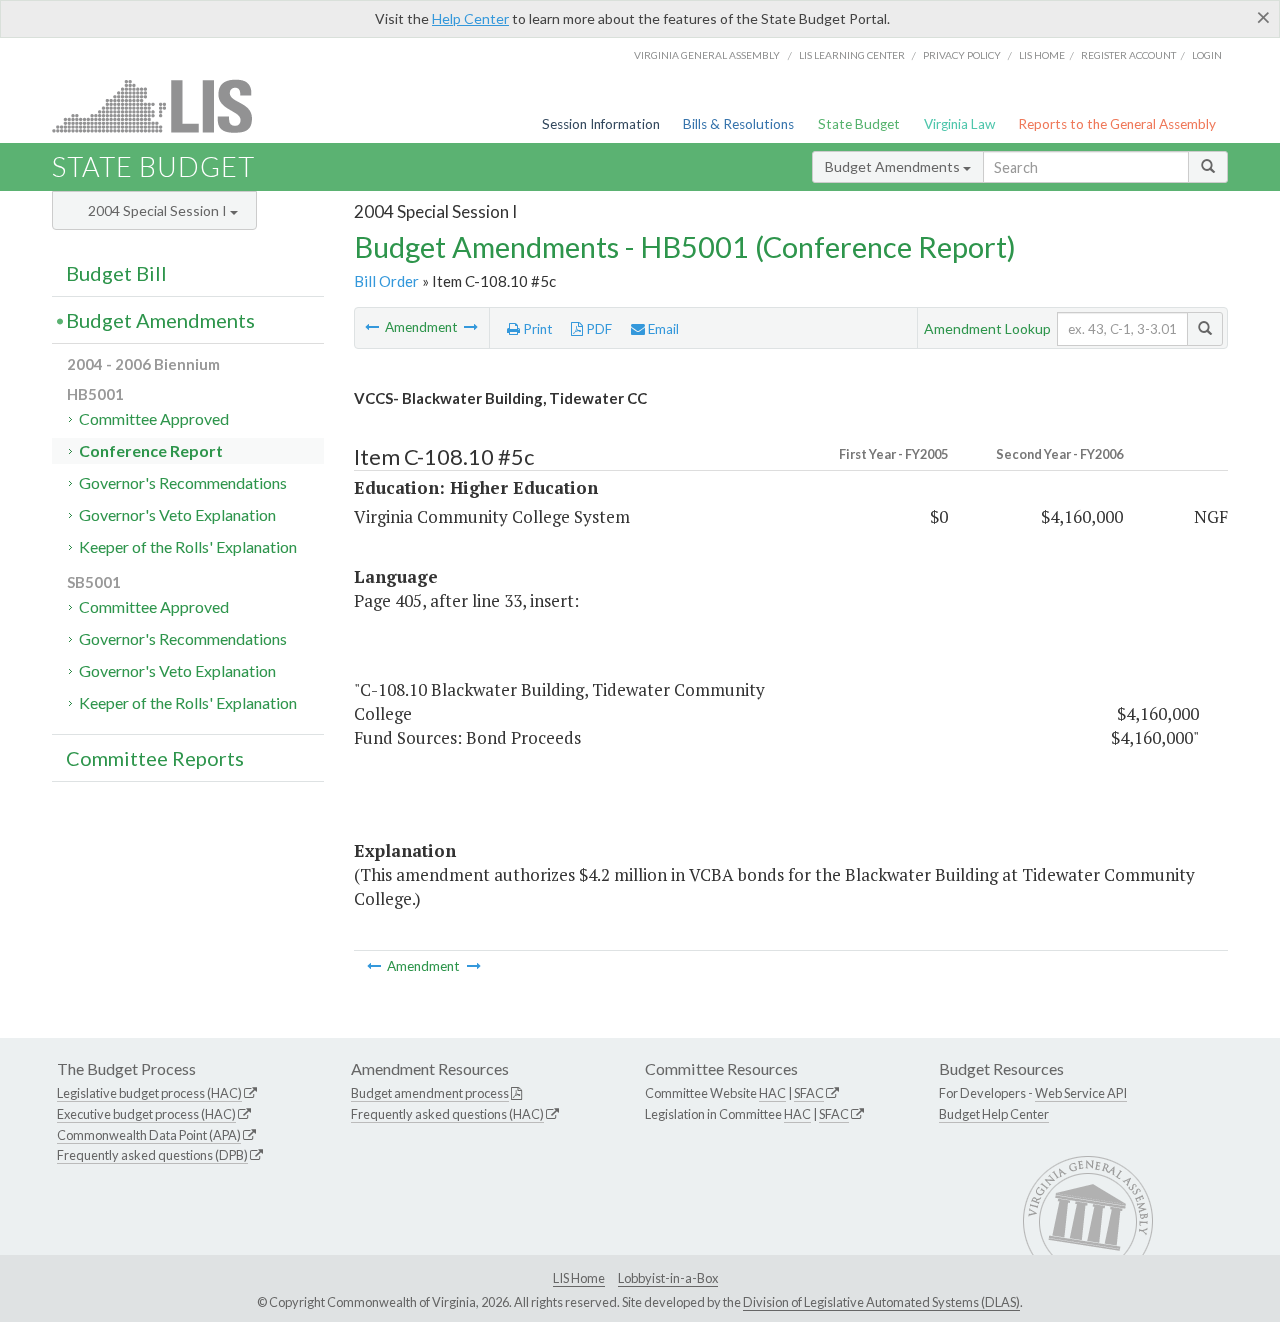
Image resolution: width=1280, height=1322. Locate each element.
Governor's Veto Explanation (177, 514)
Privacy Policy (962, 55)
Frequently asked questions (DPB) (152, 1155)
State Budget (859, 124)
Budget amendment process (430, 1093)
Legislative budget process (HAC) (149, 1093)
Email (662, 329)
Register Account (1128, 55)
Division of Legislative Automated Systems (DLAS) (881, 1302)
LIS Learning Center (852, 55)
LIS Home (579, 1278)
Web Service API (1081, 1093)
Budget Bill (116, 273)
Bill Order (386, 281)
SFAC (809, 1093)
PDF (597, 329)
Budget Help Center (994, 1114)
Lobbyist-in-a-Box (668, 1278)
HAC (772, 1093)
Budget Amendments (894, 166)
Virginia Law (959, 124)
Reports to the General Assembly (1117, 124)
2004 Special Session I (159, 210)
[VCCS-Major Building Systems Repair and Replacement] (373, 327)
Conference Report (151, 450)
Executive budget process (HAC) (146, 1114)
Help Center (470, 18)
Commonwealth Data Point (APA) (149, 1135)
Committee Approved (154, 418)
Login (1207, 55)
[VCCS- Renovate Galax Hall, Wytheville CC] (471, 327)
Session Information (601, 124)
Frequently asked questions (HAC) (447, 1114)
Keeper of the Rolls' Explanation (188, 546)
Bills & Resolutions (738, 124)
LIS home (1042, 55)
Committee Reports (155, 758)
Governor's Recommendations (183, 482)
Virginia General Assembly (707, 55)
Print (536, 329)
